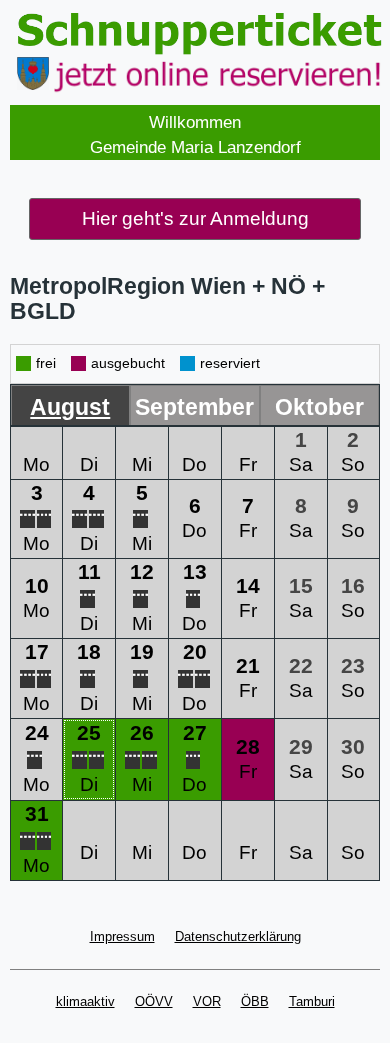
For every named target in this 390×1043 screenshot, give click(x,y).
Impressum (122, 936)
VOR (207, 1001)
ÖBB (255, 1001)
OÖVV (154, 1001)
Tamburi (312, 1001)
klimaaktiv (85, 1001)
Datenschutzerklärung (238, 936)
